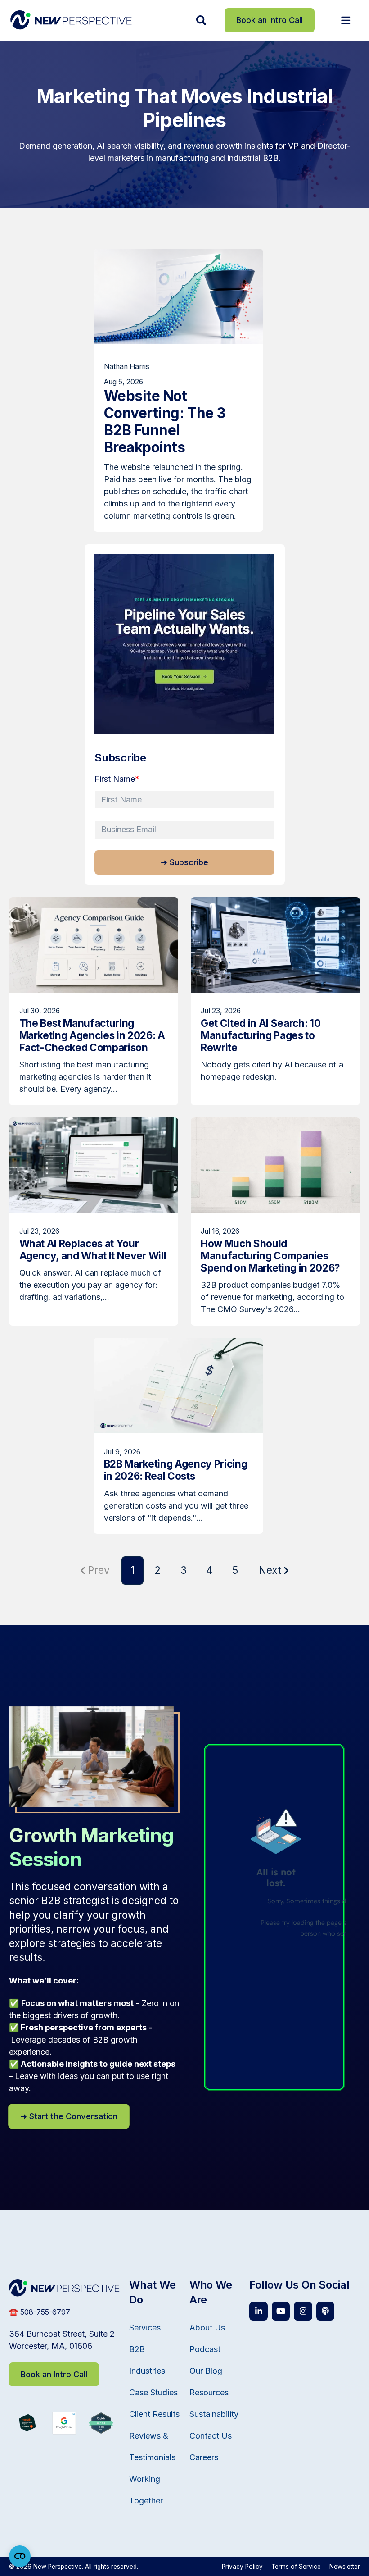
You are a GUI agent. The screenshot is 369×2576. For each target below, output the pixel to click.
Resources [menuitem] (209, 2392)
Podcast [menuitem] (205, 2349)
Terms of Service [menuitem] (296, 2567)
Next (270, 1570)
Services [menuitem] (145, 2328)
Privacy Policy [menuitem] (242, 2567)
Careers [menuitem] (204, 2457)
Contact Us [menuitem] (211, 2436)
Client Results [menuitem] (154, 2414)
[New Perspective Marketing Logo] (71, 20)
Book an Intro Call (270, 20)
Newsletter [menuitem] (345, 2567)
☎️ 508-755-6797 (40, 2312)
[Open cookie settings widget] (20, 2556)
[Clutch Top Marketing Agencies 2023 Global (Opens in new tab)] (101, 2431)
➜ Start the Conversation (69, 2116)
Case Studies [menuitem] (153, 2392)
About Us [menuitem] (207, 2328)
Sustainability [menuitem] (214, 2414)
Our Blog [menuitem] (206, 2371)
